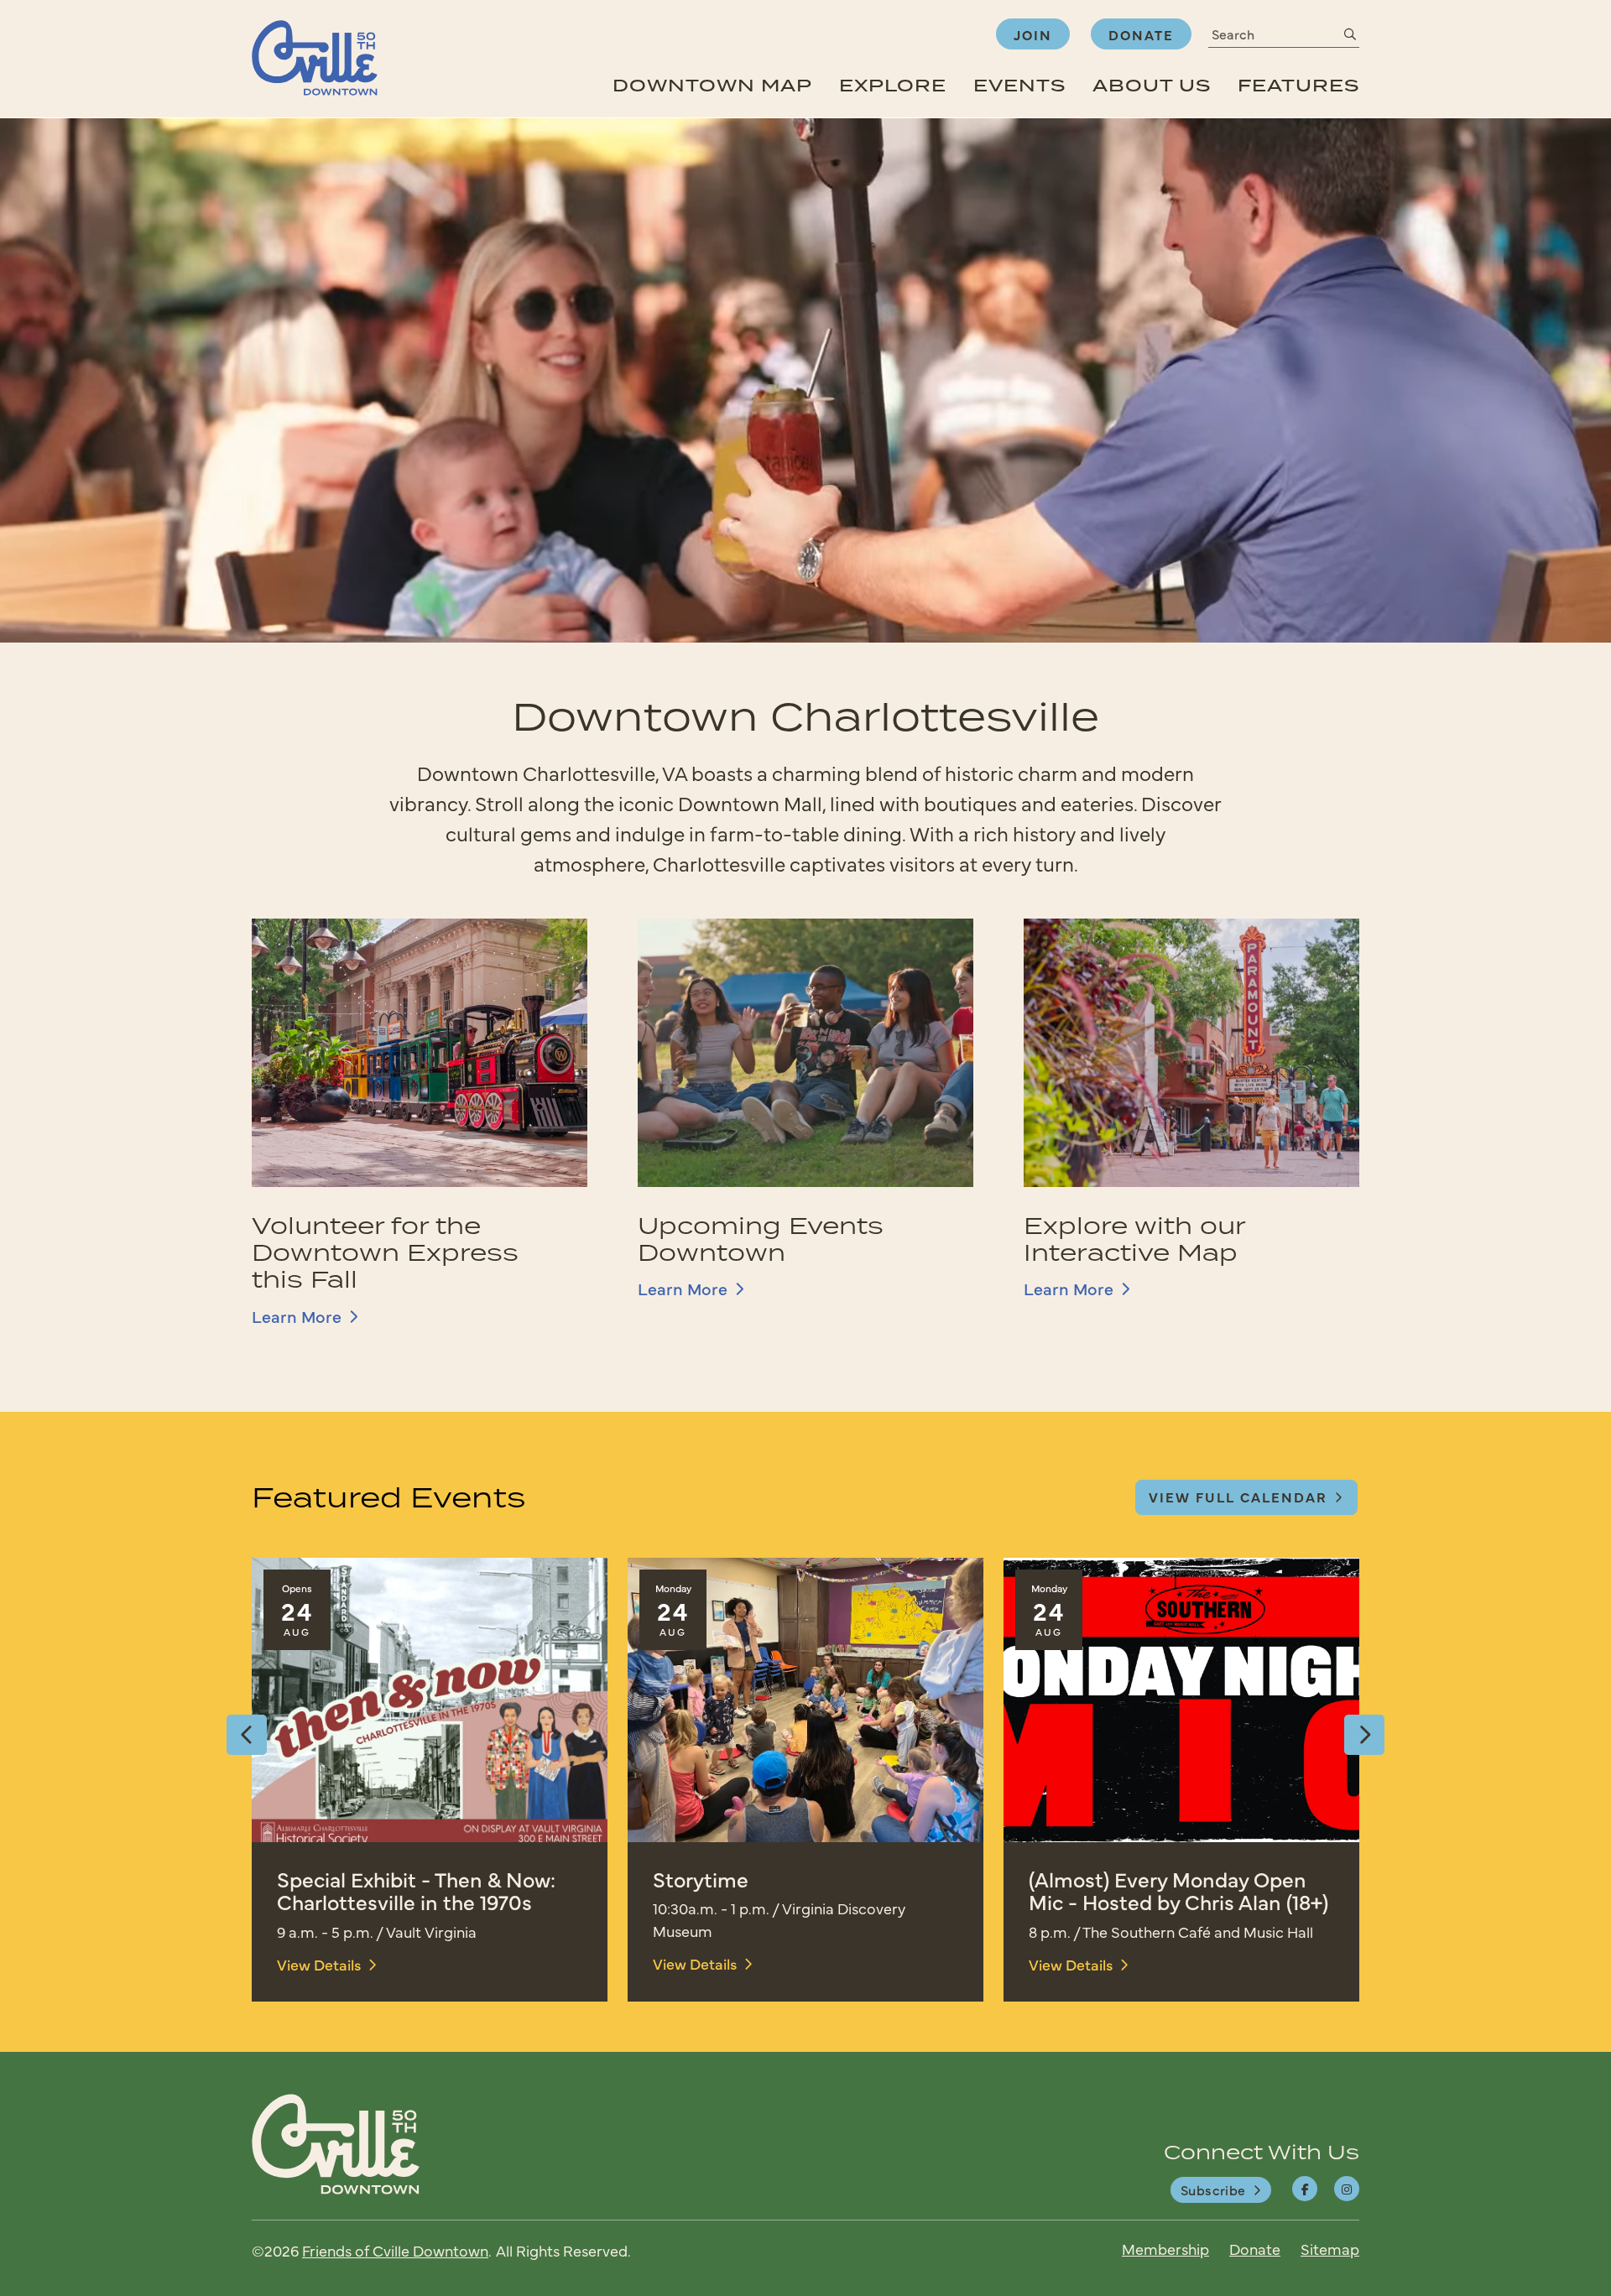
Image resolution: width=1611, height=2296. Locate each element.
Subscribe (1213, 2189)
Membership (1165, 2249)
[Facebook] (1305, 2189)
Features (1298, 85)
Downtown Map (712, 85)
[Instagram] (1347, 2189)
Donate (1141, 34)
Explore (893, 85)
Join (1033, 34)
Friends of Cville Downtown (395, 2250)
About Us (1152, 85)
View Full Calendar (1238, 1497)
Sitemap (1330, 2249)
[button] (247, 1735)
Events (1019, 85)
